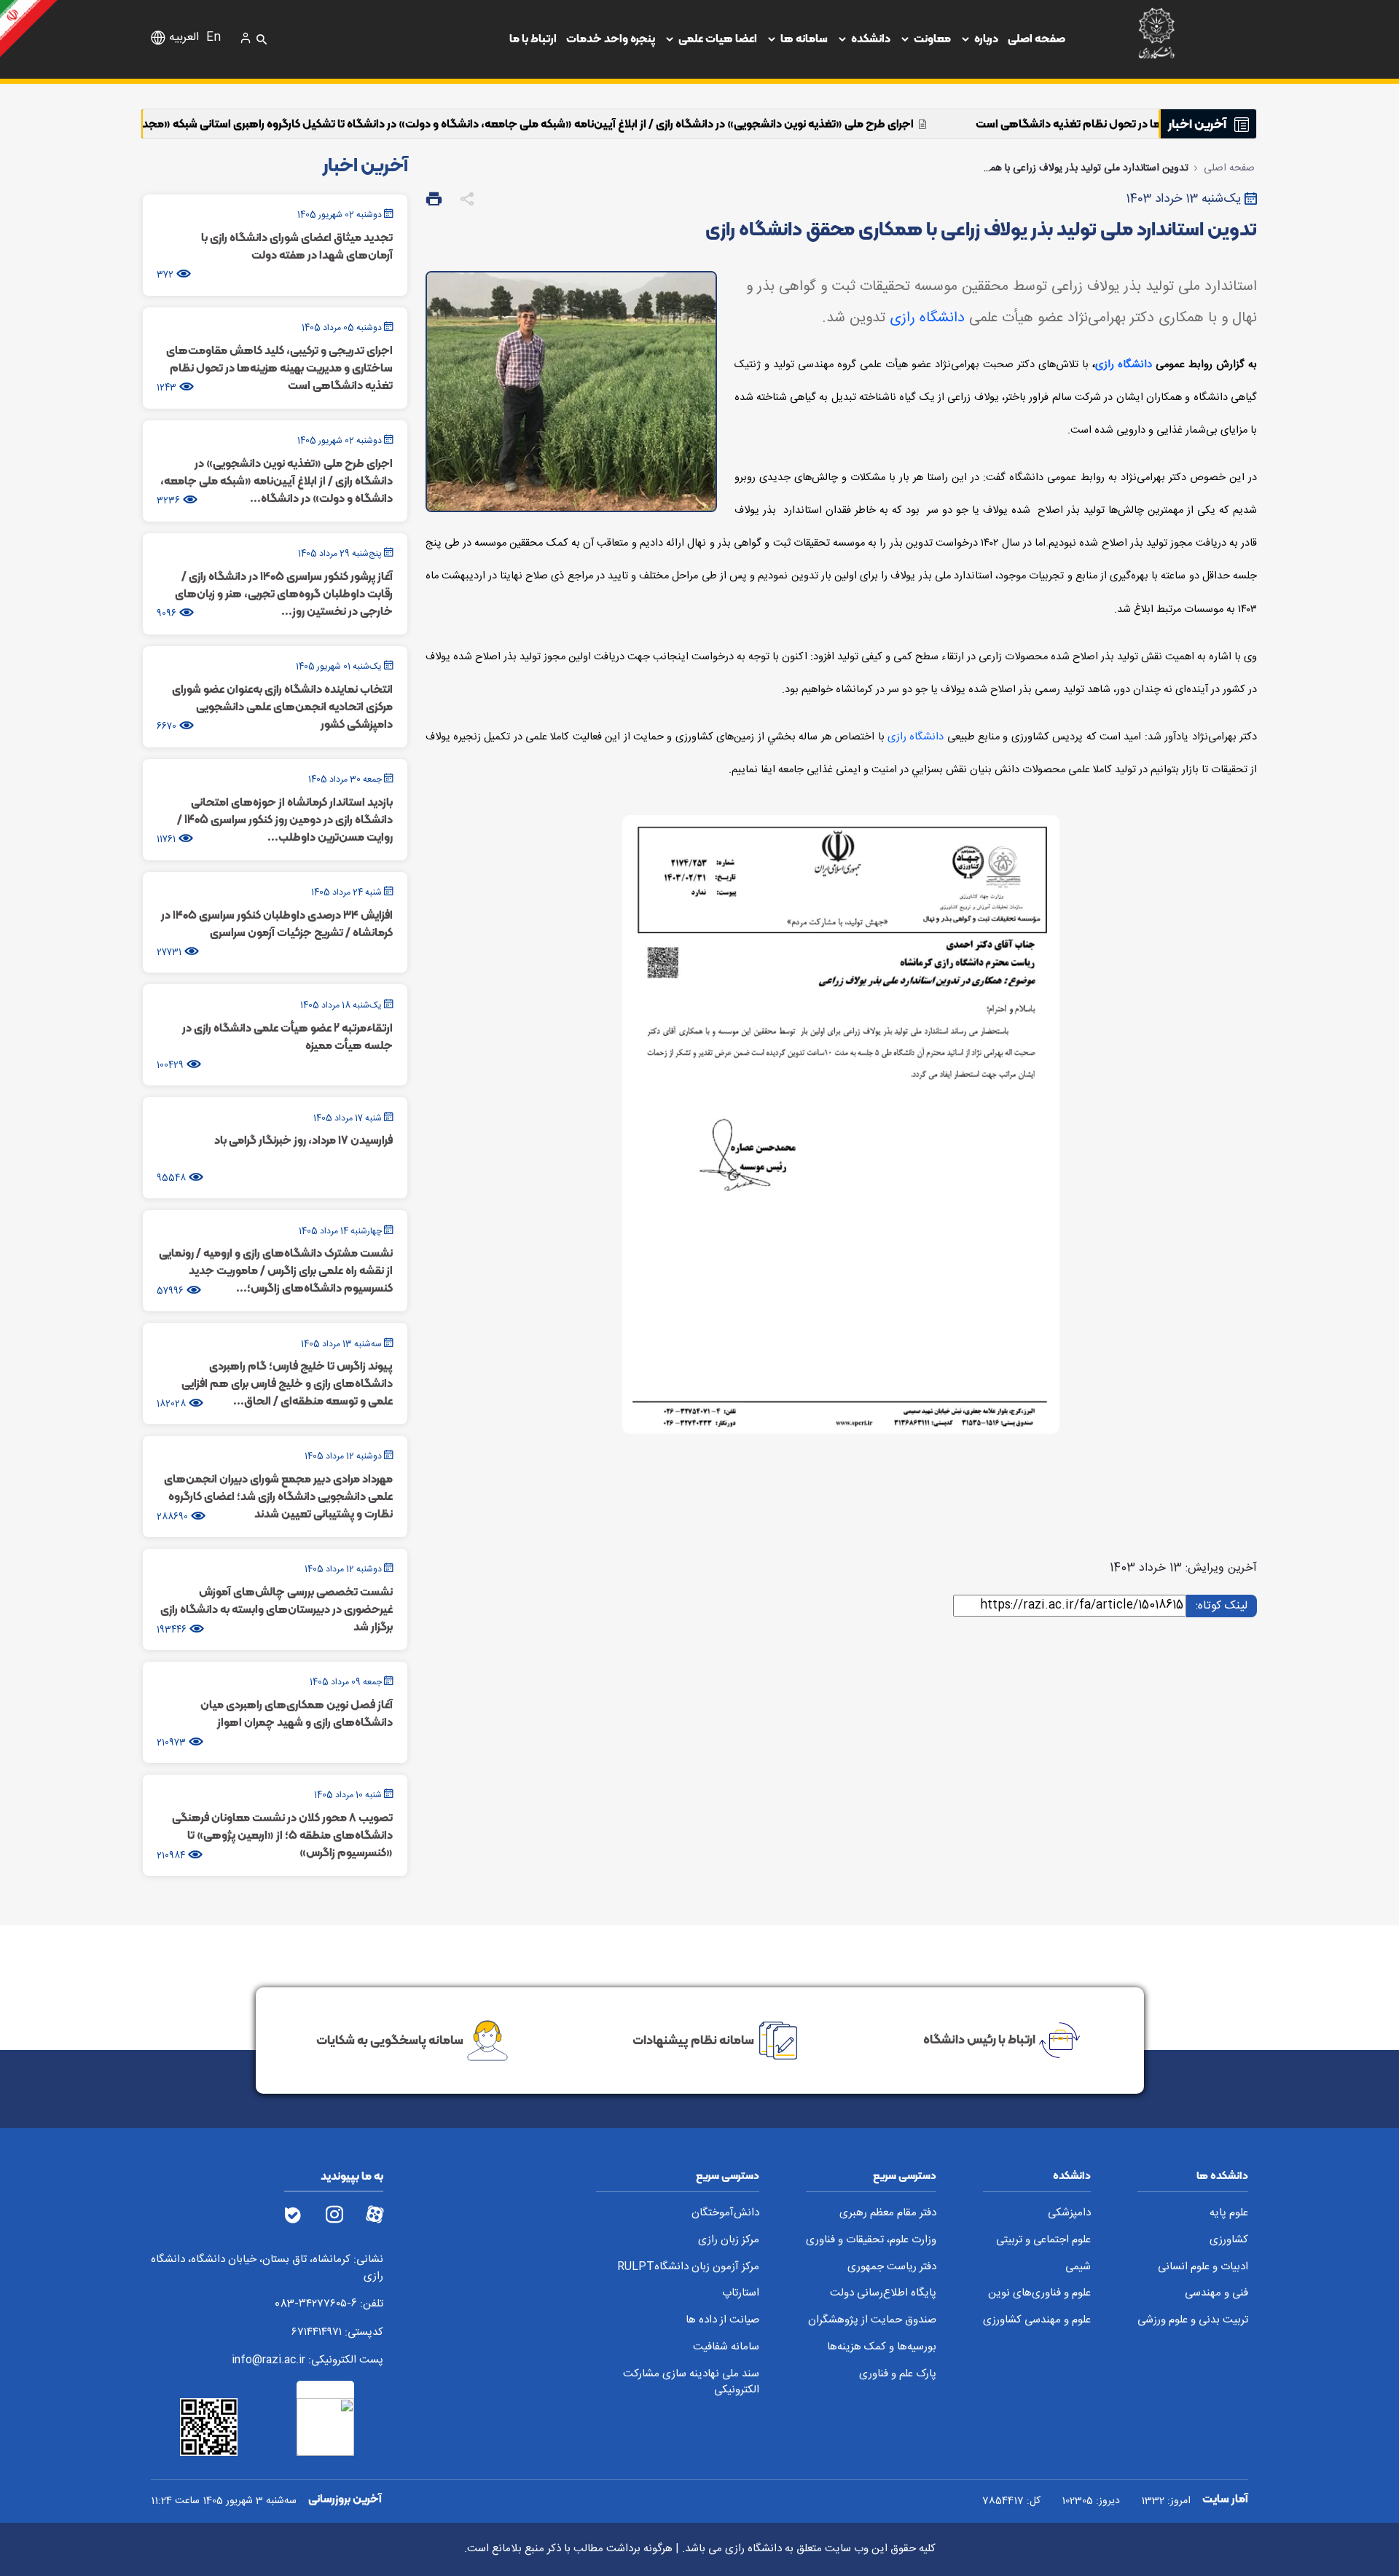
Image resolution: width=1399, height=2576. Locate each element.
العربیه (184, 38)
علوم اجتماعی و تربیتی (1043, 2241)
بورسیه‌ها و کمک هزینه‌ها (882, 2348)
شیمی (1078, 2267)
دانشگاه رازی (927, 318)
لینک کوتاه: (1219, 1605)
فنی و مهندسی (1216, 2294)
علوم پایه (1229, 2214)
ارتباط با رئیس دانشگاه (979, 2039)
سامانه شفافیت (726, 2348)
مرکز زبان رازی (729, 2241)
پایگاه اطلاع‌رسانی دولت (883, 2294)
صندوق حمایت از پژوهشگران (872, 2321)
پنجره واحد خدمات (611, 38)
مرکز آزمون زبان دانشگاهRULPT (688, 2267)
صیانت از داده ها (722, 2321)
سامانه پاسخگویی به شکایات (390, 2039)
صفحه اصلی (1036, 38)
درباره (986, 38)
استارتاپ (741, 2294)
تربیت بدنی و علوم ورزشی (1193, 2321)
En (213, 38)
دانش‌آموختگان (725, 2214)
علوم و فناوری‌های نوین (1039, 2294)
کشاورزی (1229, 2241)
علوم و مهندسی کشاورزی (1037, 2321)
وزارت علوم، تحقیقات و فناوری (871, 2241)
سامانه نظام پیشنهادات (693, 2039)
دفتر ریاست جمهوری (892, 2267)
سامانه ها (804, 38)
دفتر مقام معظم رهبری (888, 2214)
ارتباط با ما (533, 38)
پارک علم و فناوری (898, 2375)
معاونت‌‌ (932, 38)
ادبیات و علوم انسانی (1203, 2267)
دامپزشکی (1069, 2214)
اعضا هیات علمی (718, 38)
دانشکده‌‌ (871, 38)
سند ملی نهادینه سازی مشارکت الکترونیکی (691, 2383)
